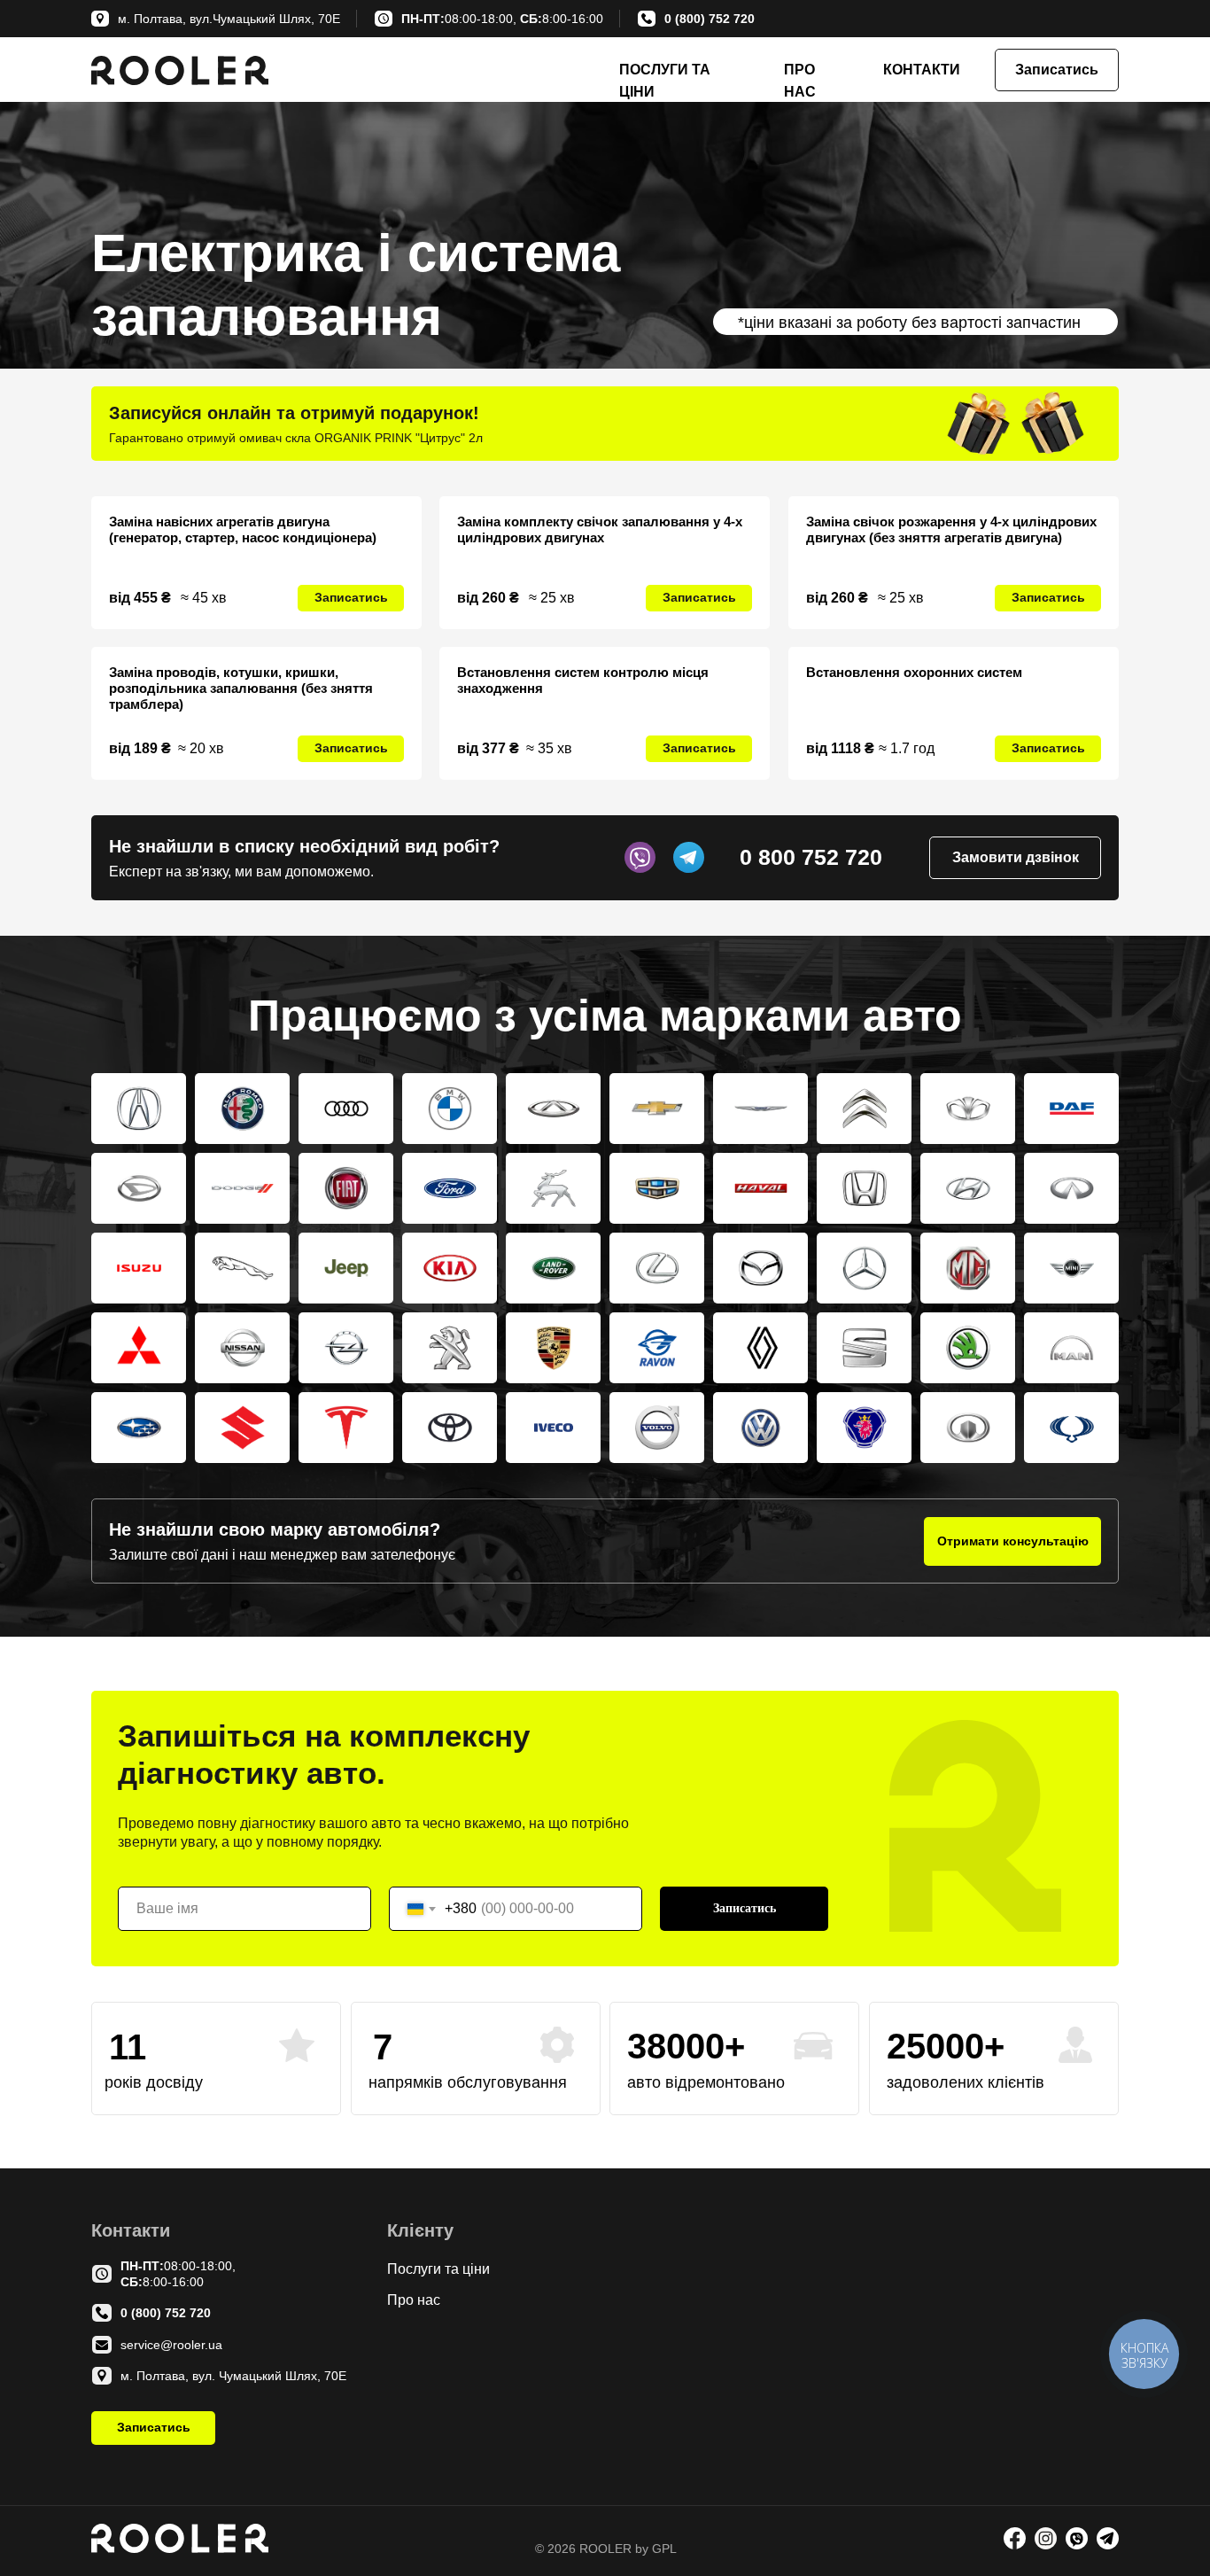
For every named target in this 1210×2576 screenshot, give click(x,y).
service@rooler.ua (171, 2345)
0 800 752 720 (811, 857)
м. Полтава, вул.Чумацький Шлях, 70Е (229, 19)
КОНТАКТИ (922, 70)
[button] (1057, 70)
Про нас (414, 2300)
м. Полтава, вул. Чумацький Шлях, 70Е (233, 2376)
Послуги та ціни (438, 2269)
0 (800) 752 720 (710, 19)
